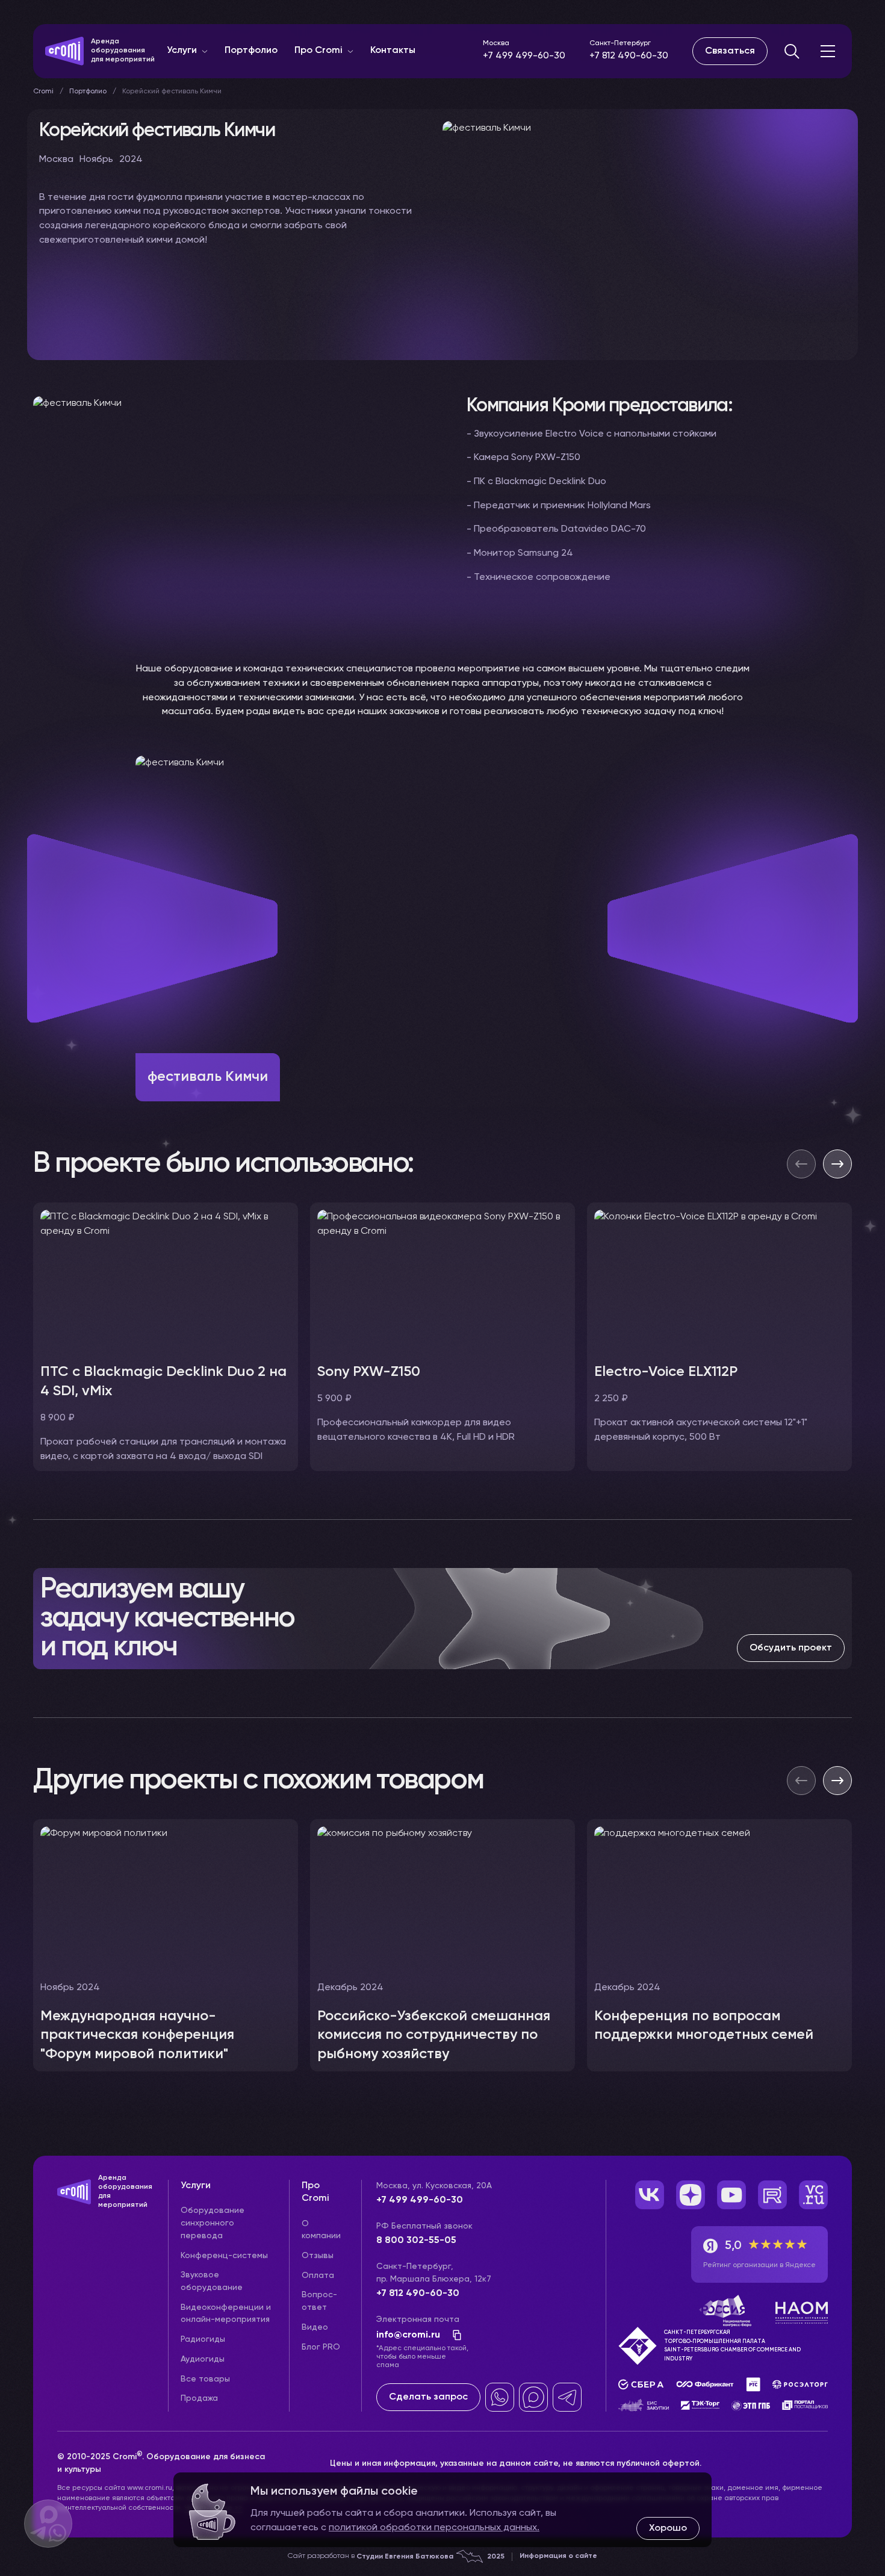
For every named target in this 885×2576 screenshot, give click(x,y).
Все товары (205, 2379)
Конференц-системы (224, 2256)
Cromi (43, 92)
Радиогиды (203, 2339)
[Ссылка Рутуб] (772, 2195)
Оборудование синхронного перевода (213, 2223)
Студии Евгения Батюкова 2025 (430, 2557)
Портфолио (251, 51)
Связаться (730, 51)
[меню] (828, 51)
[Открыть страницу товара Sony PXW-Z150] (442, 1280)
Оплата (318, 2276)
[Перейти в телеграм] (567, 2397)
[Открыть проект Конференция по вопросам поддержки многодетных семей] (719, 1946)
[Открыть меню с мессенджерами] (48, 2524)
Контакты (393, 51)
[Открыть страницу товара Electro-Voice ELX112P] (719, 1280)
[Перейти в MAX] (533, 2397)
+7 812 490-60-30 (629, 56)
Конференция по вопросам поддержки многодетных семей (704, 2026)
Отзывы (318, 2256)
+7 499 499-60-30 (524, 56)
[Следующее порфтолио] (837, 1781)
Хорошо (668, 2528)
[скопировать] (453, 2335)
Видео (315, 2327)
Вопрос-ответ (319, 2301)
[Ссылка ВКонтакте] (650, 2195)
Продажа (199, 2398)
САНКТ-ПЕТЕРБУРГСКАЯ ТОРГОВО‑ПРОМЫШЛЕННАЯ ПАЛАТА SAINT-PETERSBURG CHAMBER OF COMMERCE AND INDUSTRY (732, 2345)
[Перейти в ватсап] (500, 2397)
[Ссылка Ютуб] (731, 2195)
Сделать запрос (428, 2397)
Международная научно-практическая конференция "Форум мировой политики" (137, 2035)
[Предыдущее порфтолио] (801, 1781)
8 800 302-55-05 (416, 2241)
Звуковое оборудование (212, 2281)
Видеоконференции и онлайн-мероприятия (226, 2314)
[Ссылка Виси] (813, 2195)
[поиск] (792, 51)
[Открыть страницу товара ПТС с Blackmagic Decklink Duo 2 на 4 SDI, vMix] (166, 1280)
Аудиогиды (203, 2359)
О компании (321, 2230)
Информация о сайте (558, 2556)
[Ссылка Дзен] (691, 2195)
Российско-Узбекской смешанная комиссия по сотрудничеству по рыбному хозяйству (434, 2035)
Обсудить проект (791, 1648)
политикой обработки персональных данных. (434, 2528)
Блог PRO (321, 2347)
